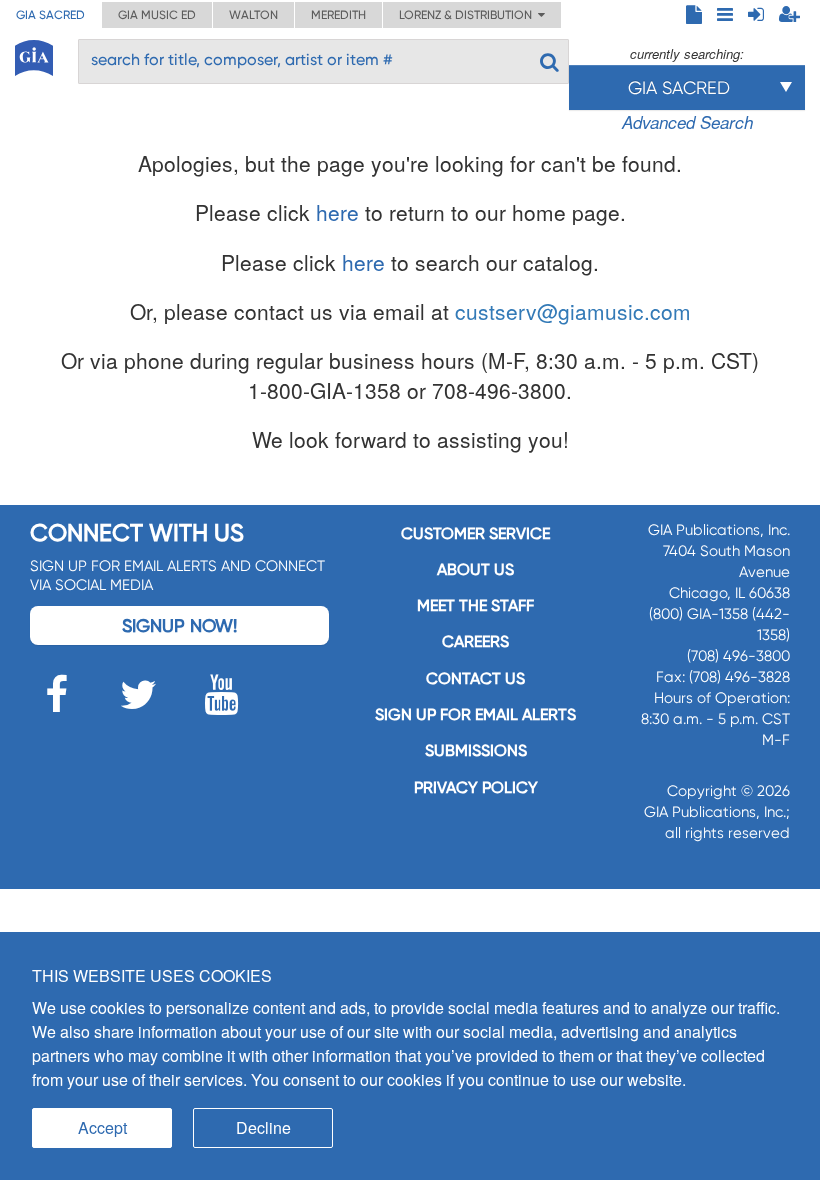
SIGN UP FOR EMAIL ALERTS (475, 714)
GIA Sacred (50, 15)
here (337, 212)
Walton (253, 15)
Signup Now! (179, 625)
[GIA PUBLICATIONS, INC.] (34, 54)
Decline (263, 1127)
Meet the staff (475, 605)
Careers (475, 641)
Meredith (338, 15)
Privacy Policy (476, 787)
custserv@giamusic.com (573, 311)
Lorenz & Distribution (468, 15)
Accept (102, 1127)
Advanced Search (687, 122)
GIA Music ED (157, 15)
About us (475, 569)
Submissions (476, 750)
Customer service (475, 533)
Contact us (475, 678)
